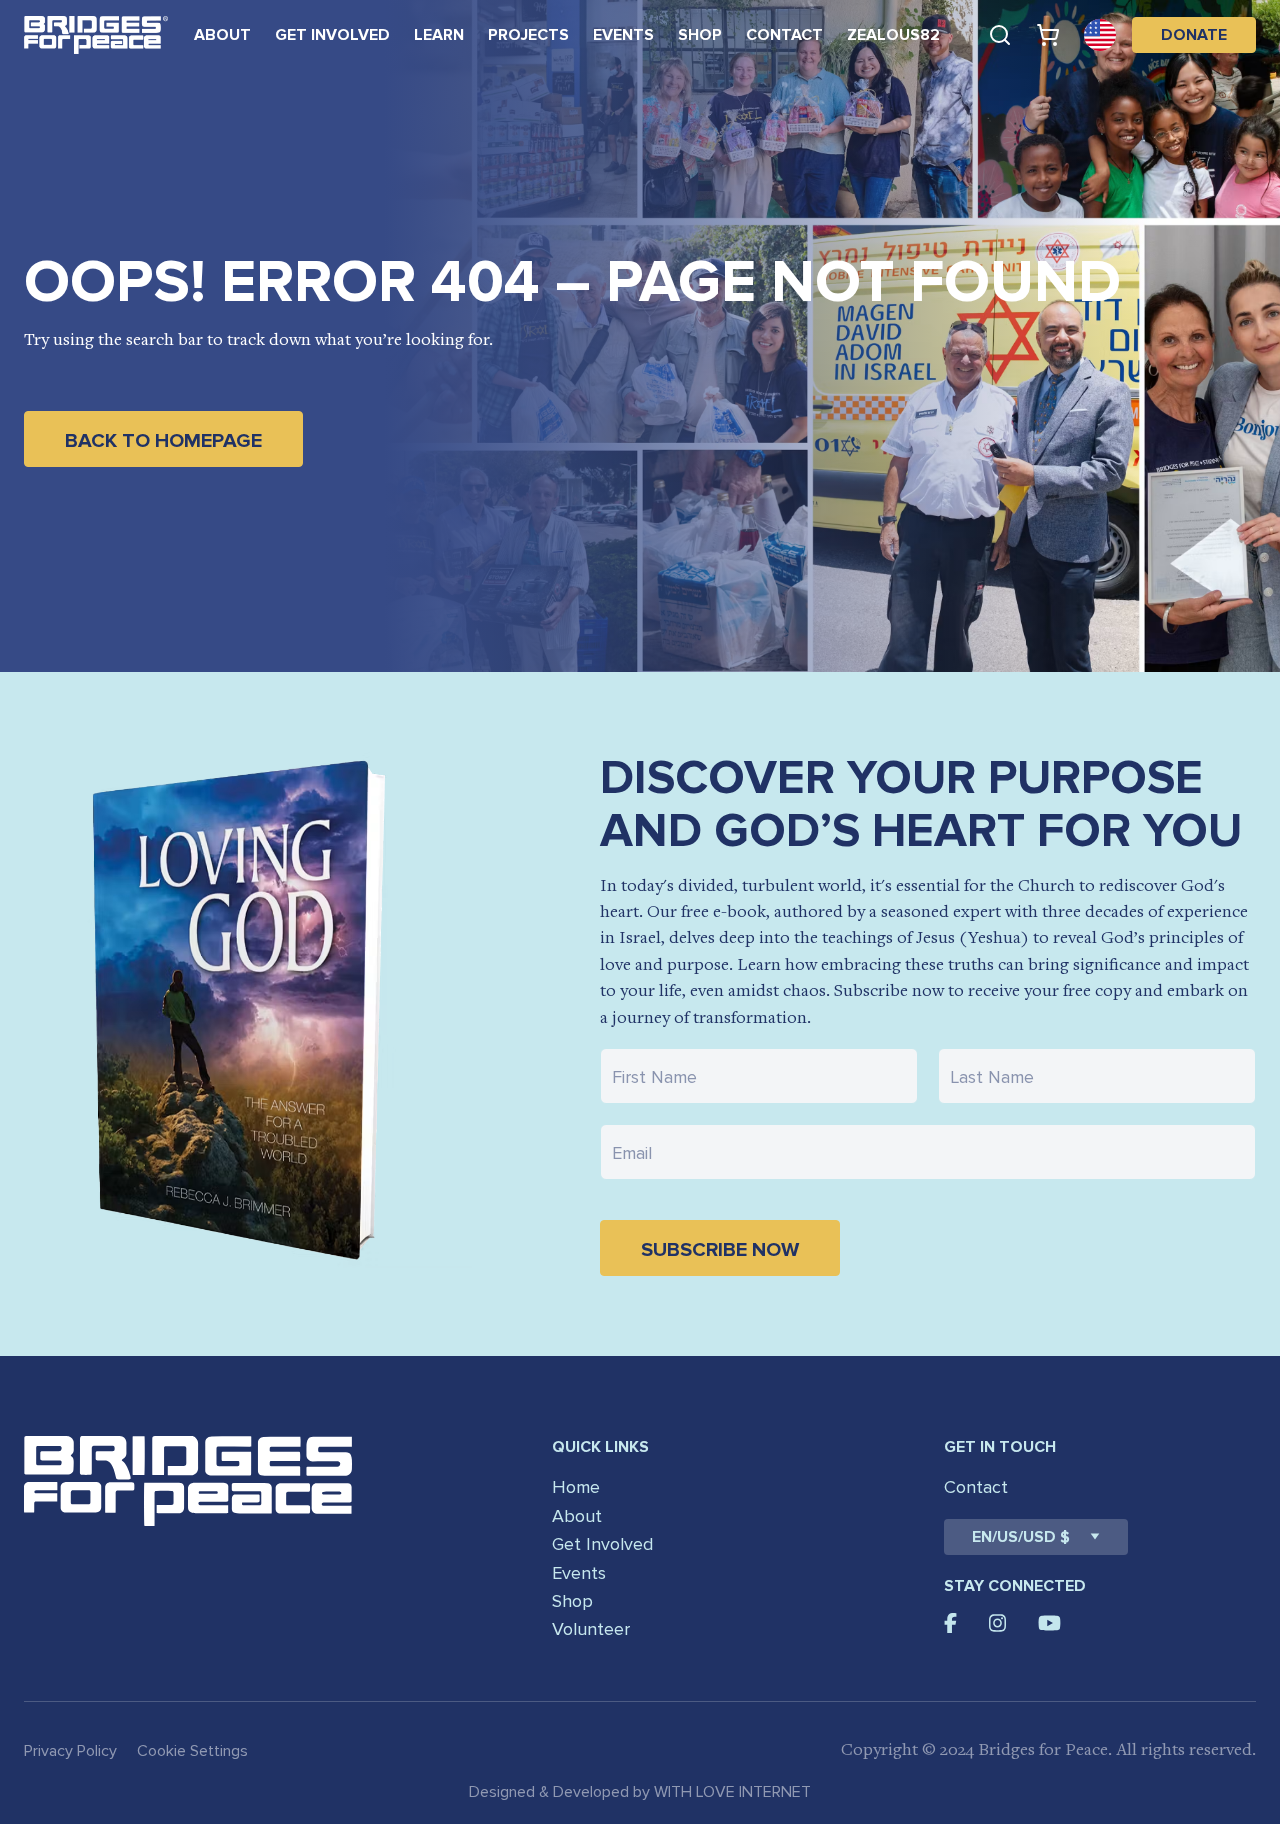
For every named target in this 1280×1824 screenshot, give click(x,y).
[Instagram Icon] (998, 1623)
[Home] (96, 35)
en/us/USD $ (1021, 1537)
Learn (439, 35)
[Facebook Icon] (950, 1623)
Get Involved (332, 35)
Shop (700, 35)
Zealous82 (893, 35)
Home (576, 1487)
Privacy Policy (70, 1751)
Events (623, 35)
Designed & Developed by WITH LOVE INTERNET (640, 1792)
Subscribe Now (720, 1250)
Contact (784, 35)
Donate (1194, 35)
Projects (528, 35)
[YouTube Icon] (1049, 1623)
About (222, 35)
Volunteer (591, 1629)
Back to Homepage (163, 441)
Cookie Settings (192, 1751)
